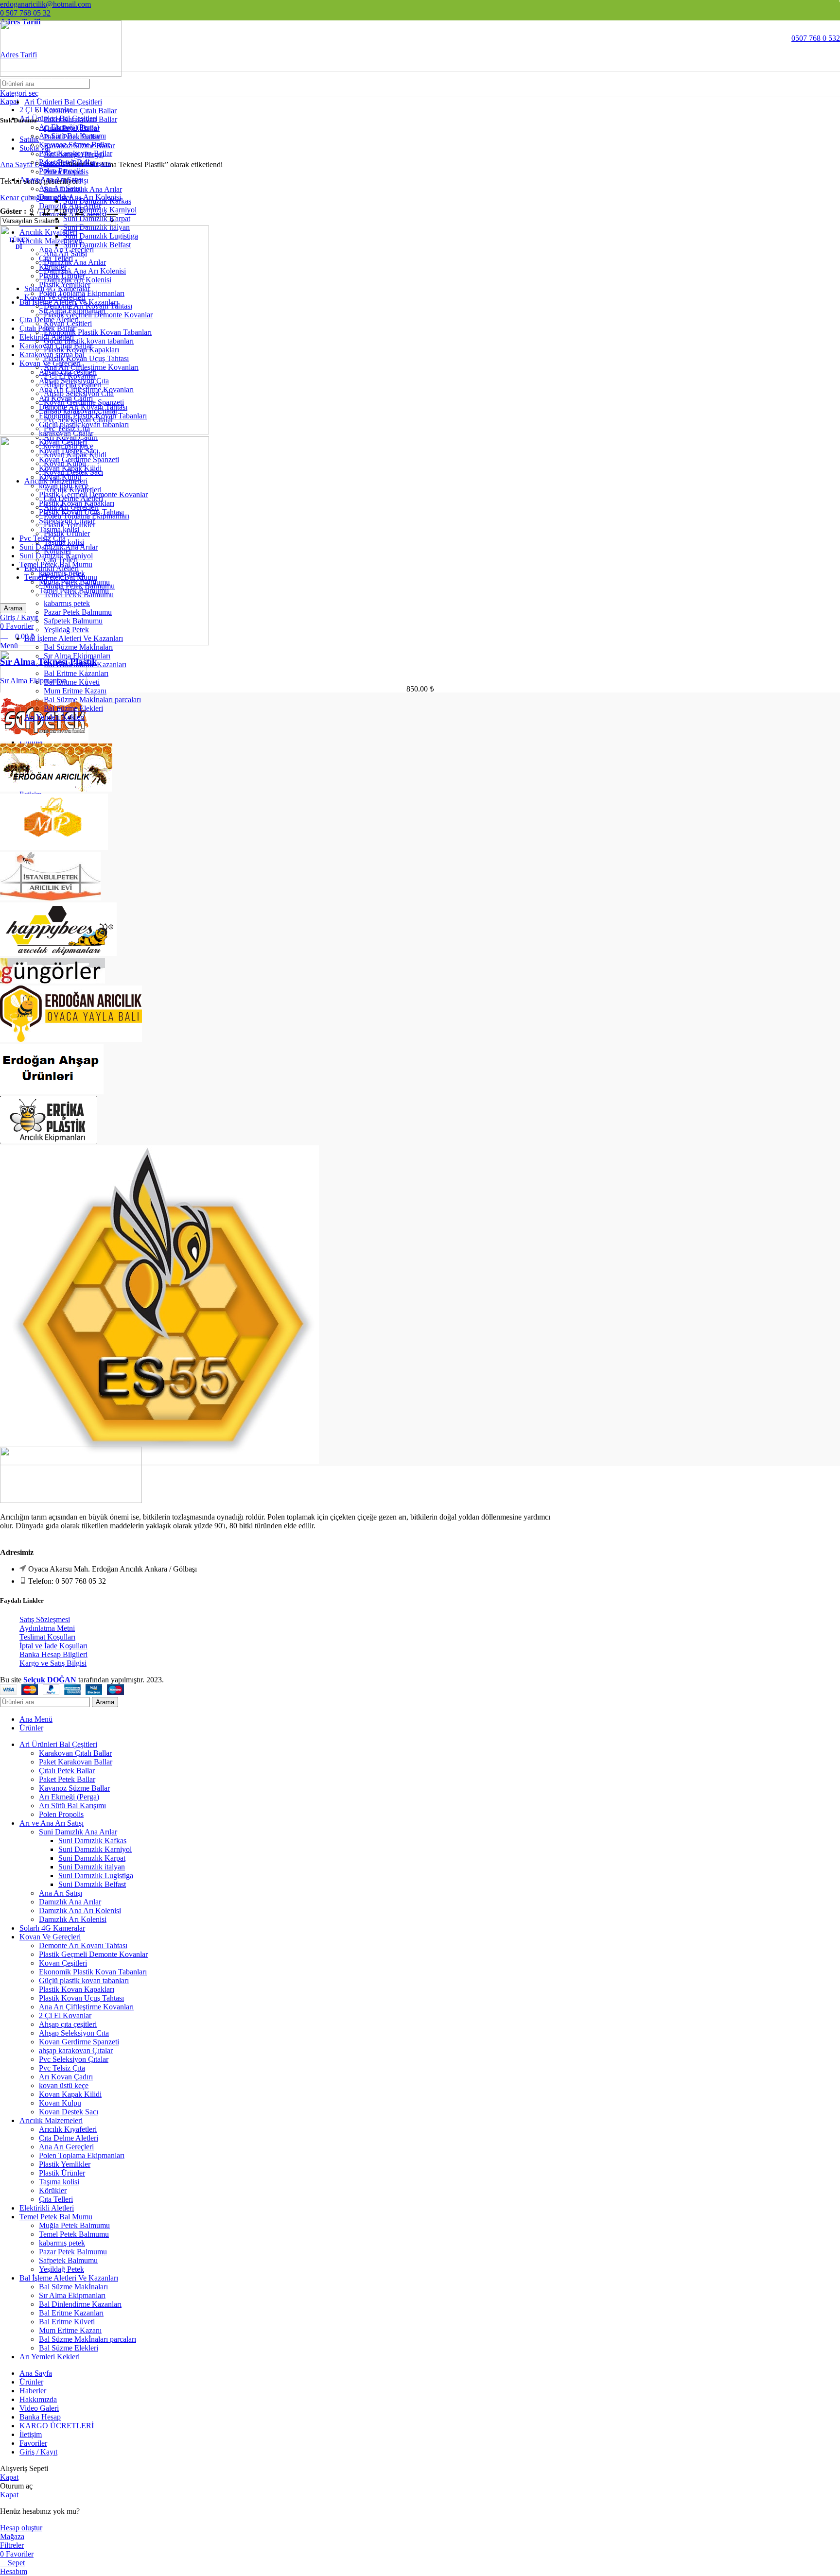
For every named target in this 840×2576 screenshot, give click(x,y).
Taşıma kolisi (59, 2182)
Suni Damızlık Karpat (97, 218)
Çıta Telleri (56, 2199)
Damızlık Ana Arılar (70, 1902)
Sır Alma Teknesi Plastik (49, 662)
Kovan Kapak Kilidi (70, 2094)
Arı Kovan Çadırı (66, 2077)
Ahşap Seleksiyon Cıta (74, 2033)
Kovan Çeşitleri (63, 1963)
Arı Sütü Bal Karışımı (77, 163)
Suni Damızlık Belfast (92, 1884)
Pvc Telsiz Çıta (62, 2068)
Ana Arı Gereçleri (66, 2147)
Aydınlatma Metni (47, 1628)
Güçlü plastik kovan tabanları (84, 1980)
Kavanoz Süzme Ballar (79, 146)
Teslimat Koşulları (47, 1637)
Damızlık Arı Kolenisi (73, 1919)
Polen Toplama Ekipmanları (82, 2155)
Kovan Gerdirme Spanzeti (79, 2042)
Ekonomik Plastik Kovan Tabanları (93, 1972)
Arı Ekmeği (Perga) (74, 154)
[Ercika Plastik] (49, 1141)
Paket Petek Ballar (72, 137)
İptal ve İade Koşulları (53, 1646)
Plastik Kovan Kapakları (77, 1989)
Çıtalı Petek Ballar (72, 128)
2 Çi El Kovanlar (65, 2015)
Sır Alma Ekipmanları (33, 681)
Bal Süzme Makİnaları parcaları (92, 700)
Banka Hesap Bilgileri (53, 1654)
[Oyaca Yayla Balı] (56, 789)
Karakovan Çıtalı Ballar (80, 111)
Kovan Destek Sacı (69, 2112)
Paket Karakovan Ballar (80, 119)
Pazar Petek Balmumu (73, 2252)
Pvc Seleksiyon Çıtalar (74, 2059)
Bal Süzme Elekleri (73, 708)
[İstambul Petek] (50, 898)
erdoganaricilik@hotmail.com (45, 4)
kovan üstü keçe (64, 2085)
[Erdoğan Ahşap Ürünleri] (52, 1092)
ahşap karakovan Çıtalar (76, 2050)
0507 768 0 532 (816, 38)
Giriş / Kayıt (38, 2452)
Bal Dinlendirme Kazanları (80, 2304)
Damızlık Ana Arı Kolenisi (80, 1910)
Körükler (53, 2190)
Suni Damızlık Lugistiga (96, 1876)
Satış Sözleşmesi (45, 1619)
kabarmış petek (62, 2243)
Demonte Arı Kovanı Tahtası (83, 1945)
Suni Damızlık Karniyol (100, 210)
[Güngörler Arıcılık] (52, 981)
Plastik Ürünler (62, 2173)
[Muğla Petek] (54, 847)
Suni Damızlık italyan (92, 1867)
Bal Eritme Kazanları (71, 2313)
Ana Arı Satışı (61, 1893)
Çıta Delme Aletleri (69, 2138)
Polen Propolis (66, 172)
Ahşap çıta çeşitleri (68, 2024)
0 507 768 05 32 (25, 13)
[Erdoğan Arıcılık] (71, 1039)
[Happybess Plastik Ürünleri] (58, 953)
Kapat (9, 2477)
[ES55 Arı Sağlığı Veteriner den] (159, 1461)
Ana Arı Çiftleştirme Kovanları (86, 2007)
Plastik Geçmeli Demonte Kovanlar (93, 1954)
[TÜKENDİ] (105, 432)
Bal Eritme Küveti (67, 2322)
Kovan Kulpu (60, 2103)
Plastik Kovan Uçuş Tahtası (81, 1998)
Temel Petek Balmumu (74, 2234)
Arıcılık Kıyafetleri (68, 2129)
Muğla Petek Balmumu (74, 2225)
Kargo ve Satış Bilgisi (53, 1663)
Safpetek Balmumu (68, 2260)
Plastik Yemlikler (65, 2164)
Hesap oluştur (21, 2528)
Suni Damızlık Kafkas (97, 201)
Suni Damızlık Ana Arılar (83, 189)
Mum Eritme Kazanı (70, 2330)
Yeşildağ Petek (61, 2269)
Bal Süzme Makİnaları (73, 2287)
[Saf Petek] (44, 739)
